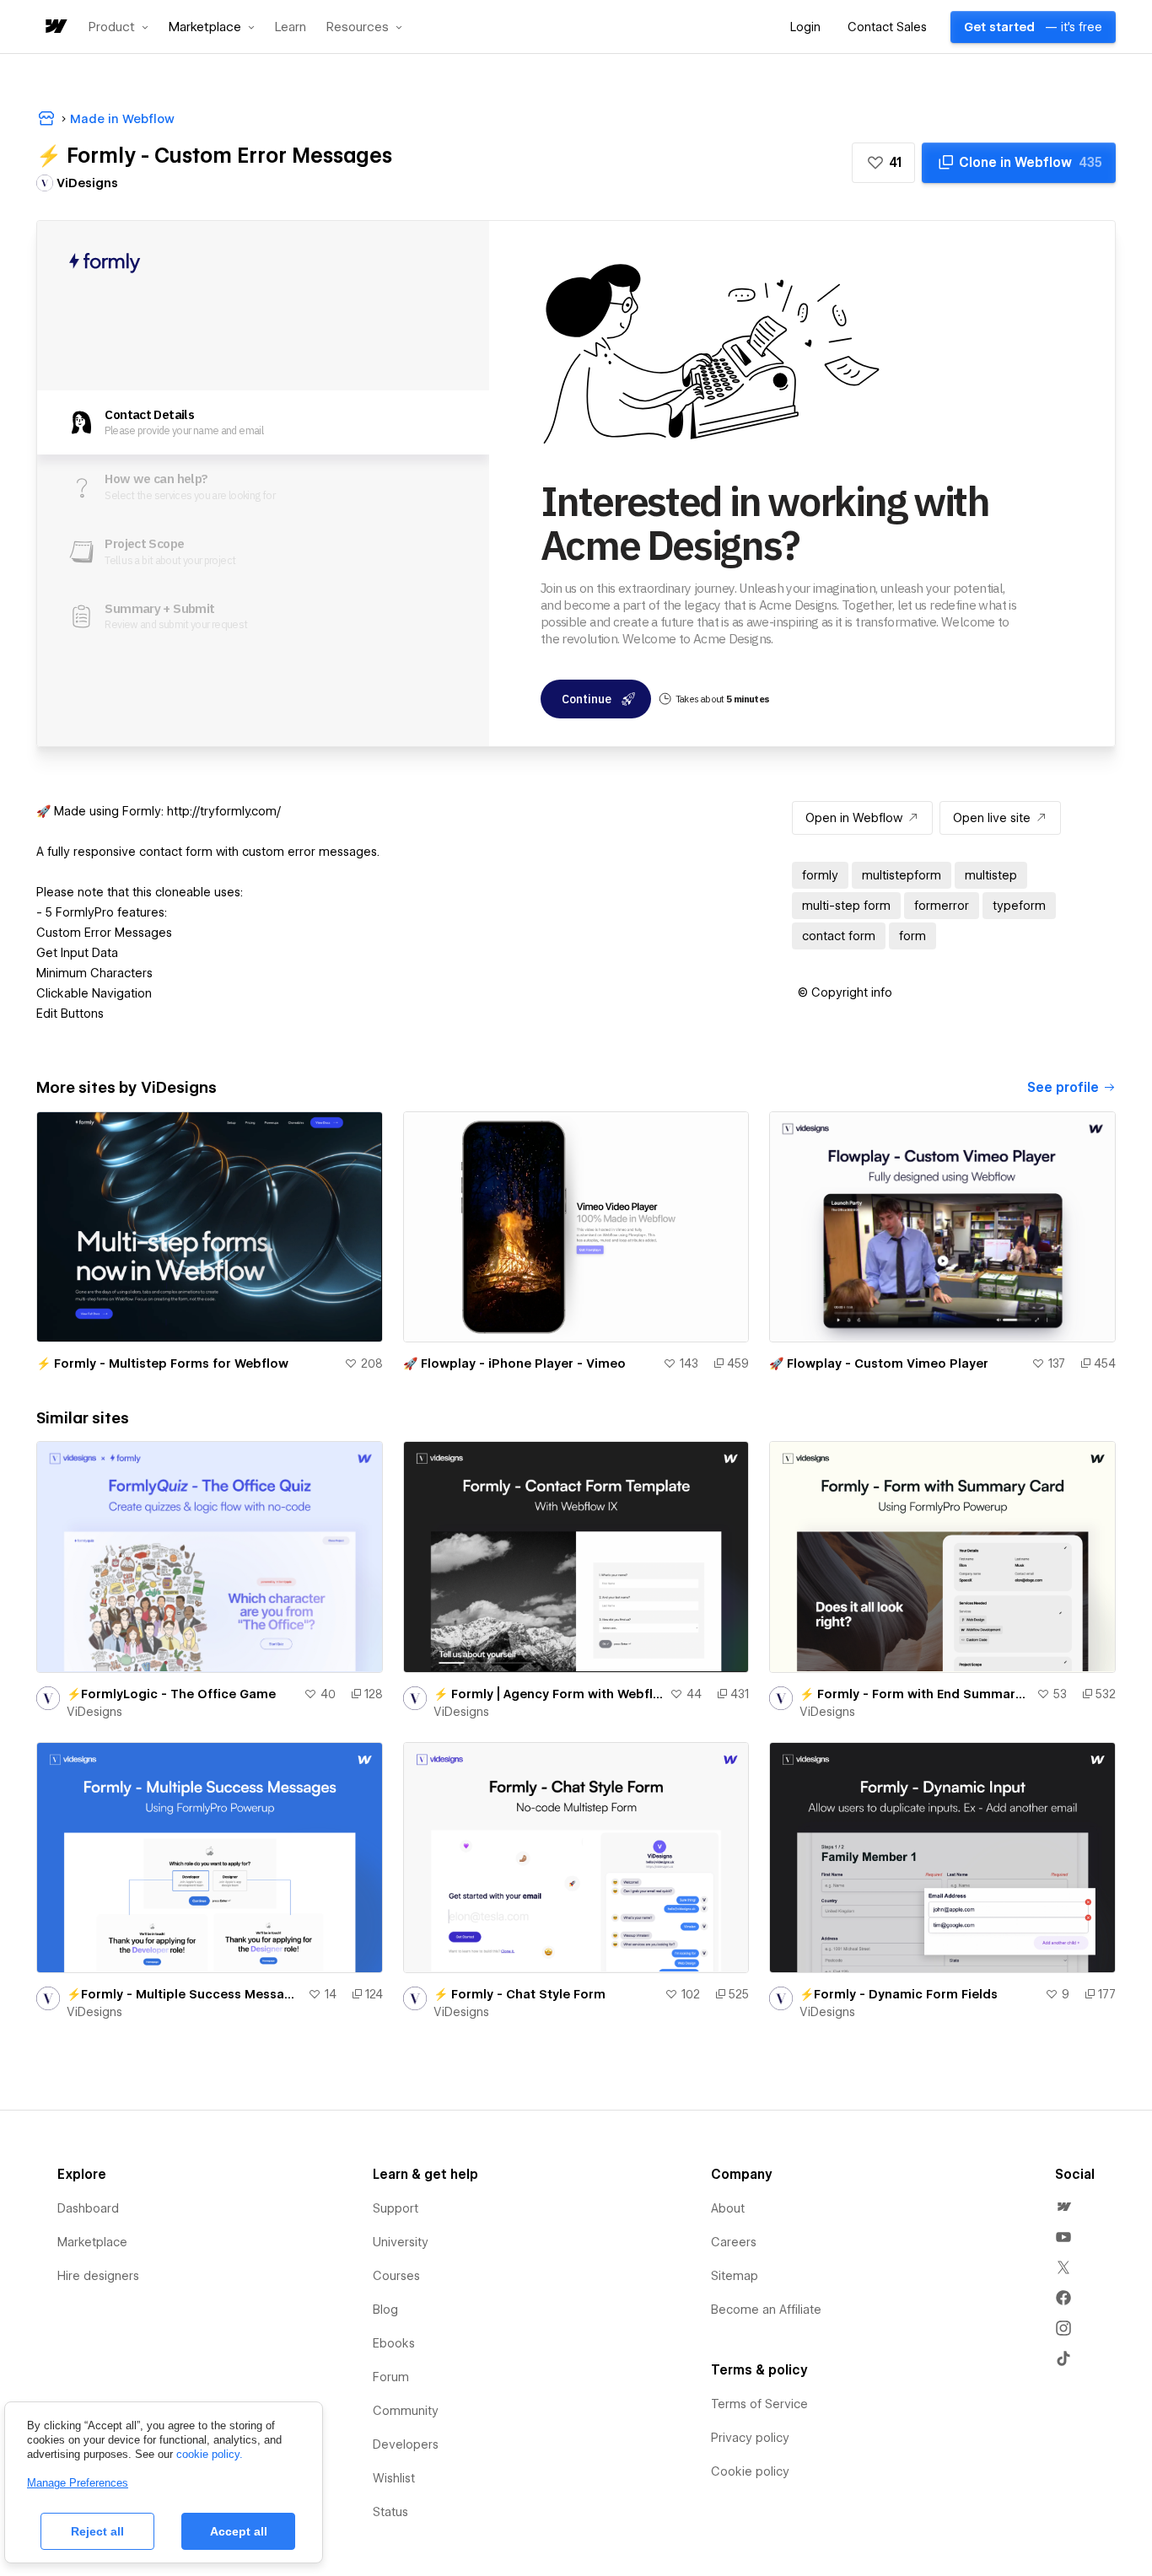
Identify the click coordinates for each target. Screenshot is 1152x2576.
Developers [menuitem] (406, 2444)
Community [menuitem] (406, 2411)
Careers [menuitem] (734, 2242)
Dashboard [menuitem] (88, 2208)
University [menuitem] (401, 2242)
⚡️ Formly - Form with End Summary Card (915, 1694)
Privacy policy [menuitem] (750, 2438)
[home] (55, 27)
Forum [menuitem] (391, 2377)
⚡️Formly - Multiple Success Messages (184, 1994)
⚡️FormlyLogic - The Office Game (171, 1694)
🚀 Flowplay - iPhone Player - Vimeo (514, 1363)
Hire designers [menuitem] (98, 2276)
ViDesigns (94, 1712)
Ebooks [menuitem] (394, 2343)
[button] (118, 27)
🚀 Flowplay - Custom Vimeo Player (879, 1363)
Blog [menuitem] (385, 2310)
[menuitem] (1063, 2207)
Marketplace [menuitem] (92, 2242)
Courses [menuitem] (396, 2276)
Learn (291, 27)
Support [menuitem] (396, 2208)
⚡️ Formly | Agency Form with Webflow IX (549, 1694)
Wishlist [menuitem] (394, 2478)
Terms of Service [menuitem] (759, 2404)
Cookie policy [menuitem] (750, 2471)
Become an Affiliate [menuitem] (766, 2310)
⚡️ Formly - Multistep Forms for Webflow (162, 1363)
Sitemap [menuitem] (735, 2276)
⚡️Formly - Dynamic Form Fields (899, 1994)
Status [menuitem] (390, 2512)
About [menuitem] (728, 2208)
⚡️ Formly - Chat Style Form (519, 1994)
